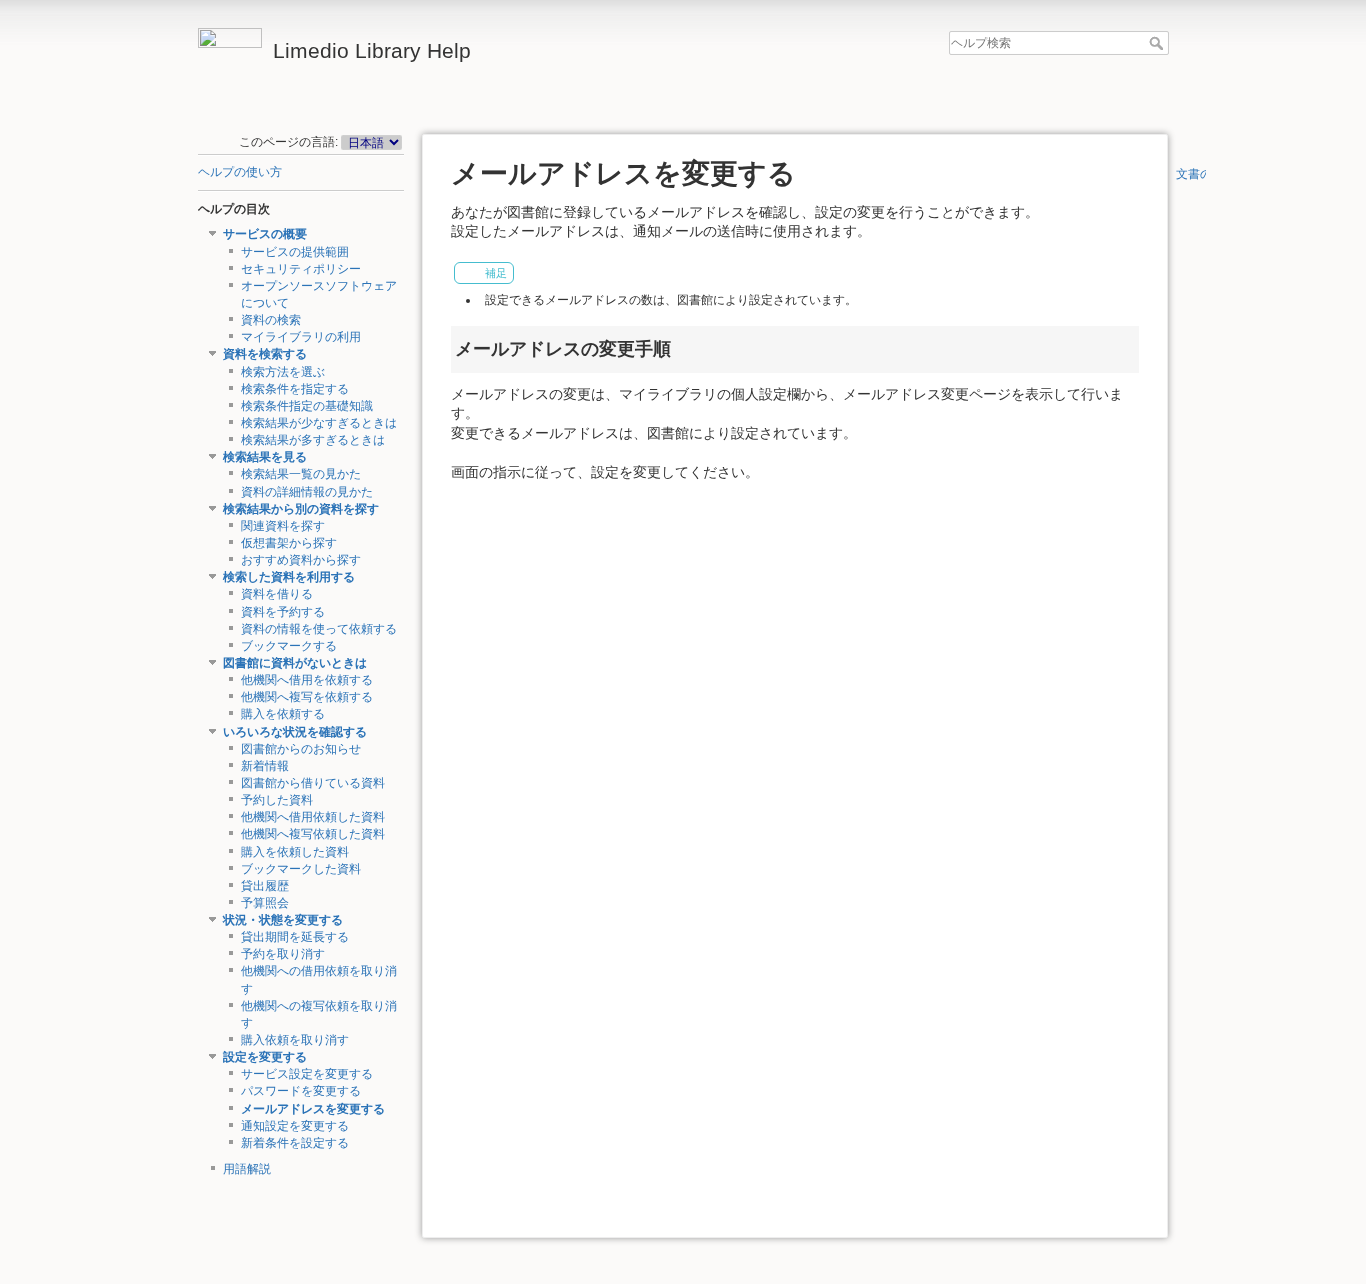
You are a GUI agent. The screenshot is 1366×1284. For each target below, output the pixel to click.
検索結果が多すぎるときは (313, 440)
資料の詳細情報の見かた (307, 492)
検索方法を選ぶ (283, 372)
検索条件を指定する (295, 389)
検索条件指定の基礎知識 (307, 406)
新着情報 (265, 766)
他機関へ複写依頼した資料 (313, 834)
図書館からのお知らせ (301, 749)
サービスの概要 (265, 234)
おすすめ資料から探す (301, 560)
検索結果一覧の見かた (301, 474)
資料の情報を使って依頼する (319, 629)
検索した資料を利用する (289, 577)
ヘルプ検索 (1158, 43)
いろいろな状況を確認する (295, 732)
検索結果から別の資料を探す (301, 509)
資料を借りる (277, 594)
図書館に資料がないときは (295, 663)
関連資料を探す (283, 526)
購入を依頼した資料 (295, 852)
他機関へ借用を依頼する (307, 680)
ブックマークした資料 (301, 869)
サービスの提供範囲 (295, 252)
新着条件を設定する (295, 1143)
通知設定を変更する (295, 1126)
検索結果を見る (265, 457)
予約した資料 (277, 800)
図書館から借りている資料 (313, 783)
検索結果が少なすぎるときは (319, 423)
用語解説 (247, 1169)
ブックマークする (289, 646)
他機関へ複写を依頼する (307, 697)
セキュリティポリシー (301, 269)
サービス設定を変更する (307, 1074)
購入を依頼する (283, 714)
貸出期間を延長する (295, 937)
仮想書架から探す (289, 543)
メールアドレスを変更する (313, 1109)
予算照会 (265, 903)
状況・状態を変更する (283, 920)
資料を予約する (283, 612)
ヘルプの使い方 (240, 172)
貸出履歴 (265, 886)
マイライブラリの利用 (301, 337)
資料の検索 (271, 320)
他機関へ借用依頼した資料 (313, 817)
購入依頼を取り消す (295, 1040)
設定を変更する (265, 1057)
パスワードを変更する (301, 1091)
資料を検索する (265, 354)
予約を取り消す (283, 954)
